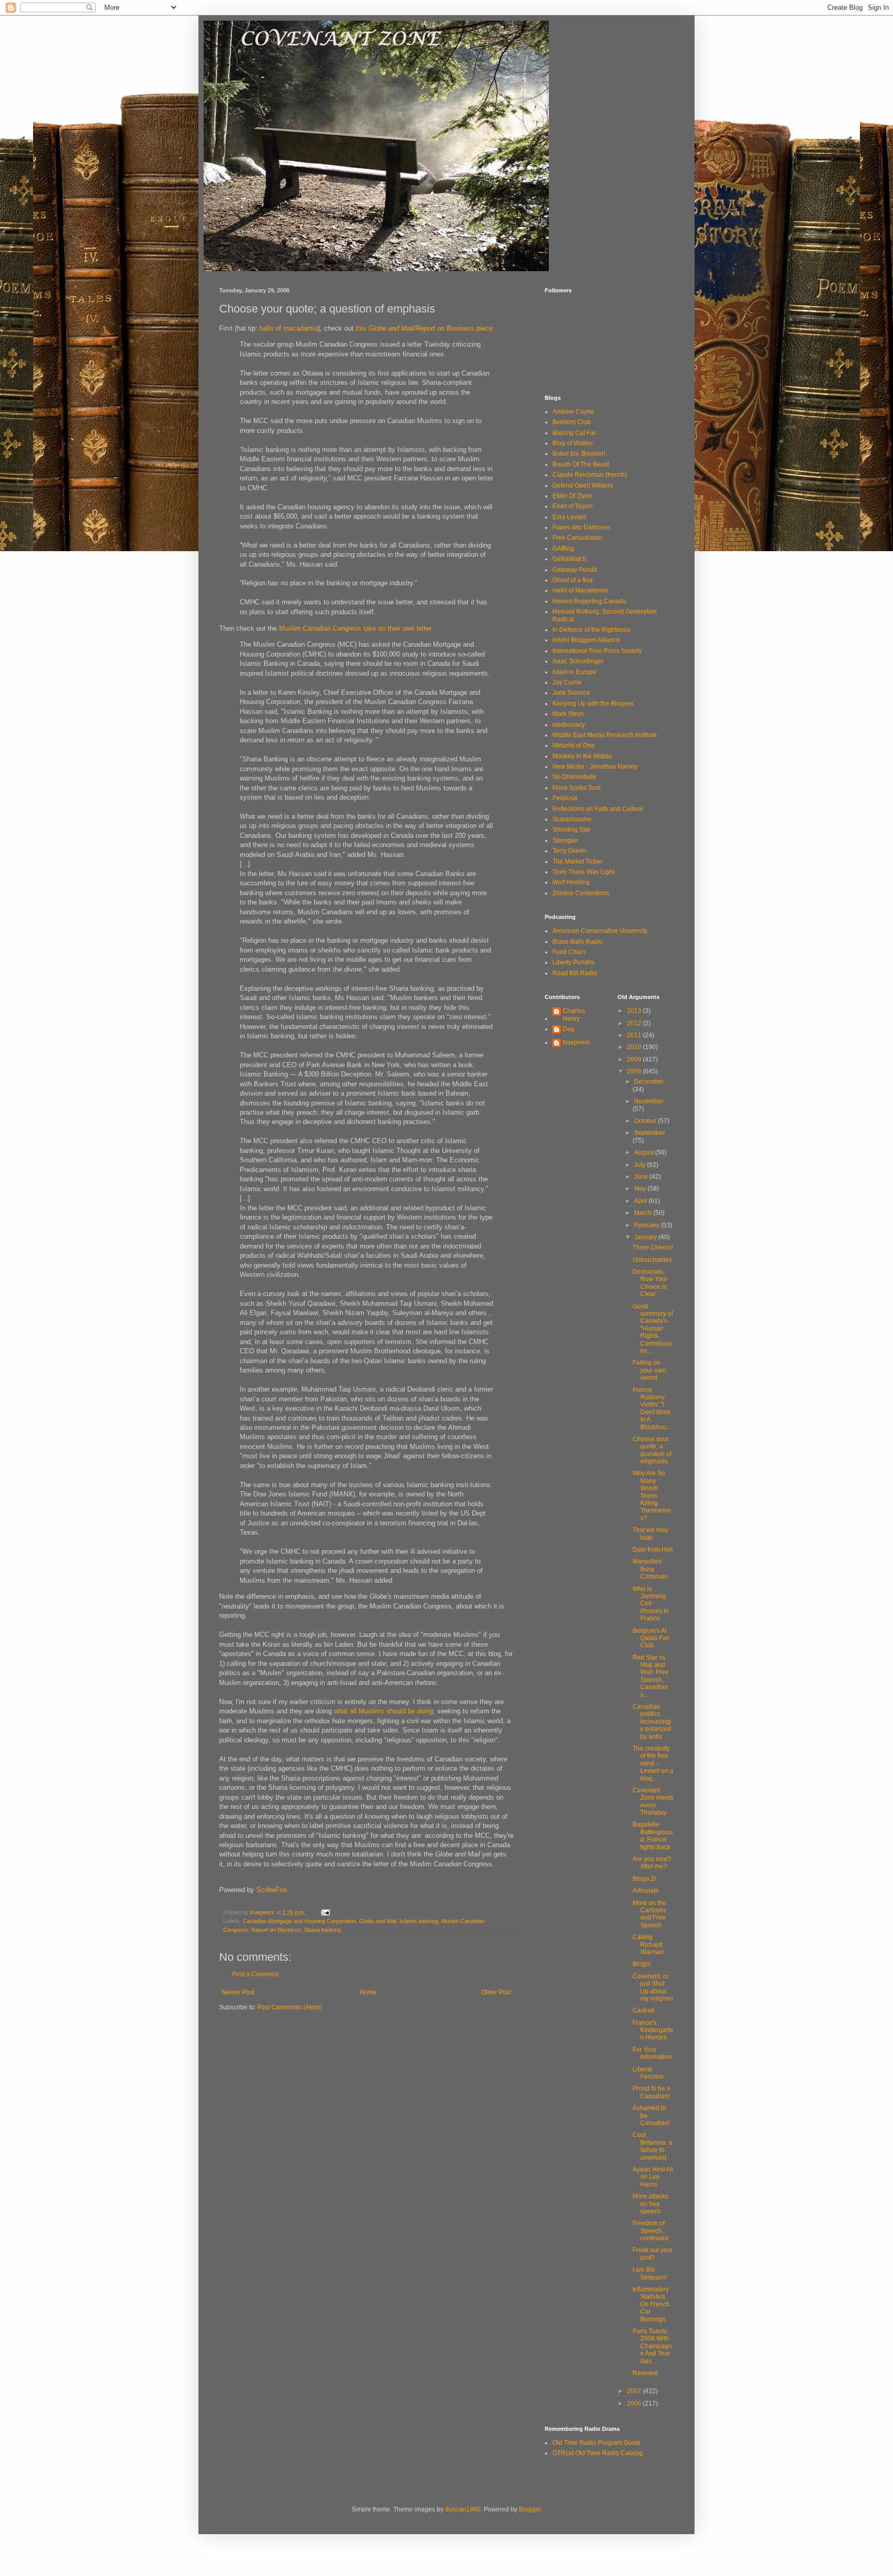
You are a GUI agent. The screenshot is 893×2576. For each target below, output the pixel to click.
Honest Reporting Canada (589, 601)
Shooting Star (572, 830)
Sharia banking (322, 1930)
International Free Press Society (597, 651)
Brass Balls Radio (578, 942)
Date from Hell (653, 1550)
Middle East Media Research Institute (605, 735)
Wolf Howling (571, 882)
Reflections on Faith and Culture (598, 809)
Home (368, 1992)
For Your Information (652, 2053)
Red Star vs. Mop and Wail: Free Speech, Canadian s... (651, 1676)
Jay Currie (567, 682)
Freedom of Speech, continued (650, 2231)
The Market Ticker (578, 862)
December (649, 1082)
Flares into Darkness (581, 527)
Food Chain (569, 952)
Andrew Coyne (573, 412)
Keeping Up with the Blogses (593, 704)
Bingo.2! (644, 1879)
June (642, 1177)
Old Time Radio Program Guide (597, 2443)
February (648, 1225)
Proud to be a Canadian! (651, 2092)
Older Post (496, 1992)
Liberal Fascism (648, 2073)
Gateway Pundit (575, 570)
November (649, 1101)
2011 (635, 1035)
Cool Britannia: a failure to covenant (652, 2146)
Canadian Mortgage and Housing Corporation (299, 1921)
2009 (635, 1059)
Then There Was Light (583, 872)
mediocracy (569, 725)
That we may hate (650, 1534)
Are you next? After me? (652, 1863)
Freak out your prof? (653, 2254)
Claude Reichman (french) (590, 475)
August (645, 1152)
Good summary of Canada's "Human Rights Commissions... (653, 1329)
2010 (635, 1047)
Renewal (645, 2373)
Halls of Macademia (580, 590)
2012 (635, 1023)
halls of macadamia (289, 328)
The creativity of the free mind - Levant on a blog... (653, 1763)
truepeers (576, 1042)
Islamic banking (419, 1921)
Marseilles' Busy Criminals (650, 1569)
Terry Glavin (569, 851)
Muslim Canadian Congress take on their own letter (355, 628)
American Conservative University (600, 931)
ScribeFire (272, 1890)
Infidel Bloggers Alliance (586, 640)
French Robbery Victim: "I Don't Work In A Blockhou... (652, 1409)
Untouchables (652, 1260)
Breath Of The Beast (581, 464)
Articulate (646, 1891)
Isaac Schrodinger (578, 661)
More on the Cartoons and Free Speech (649, 1914)
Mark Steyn (568, 714)
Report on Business (276, 1930)
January (646, 1237)
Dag (569, 1029)
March (644, 1213)
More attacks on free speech (650, 2204)
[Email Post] (325, 1912)
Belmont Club (572, 422)
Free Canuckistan (577, 538)
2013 (635, 1011)
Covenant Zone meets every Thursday (653, 1801)
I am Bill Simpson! (650, 2273)
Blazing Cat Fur (574, 433)
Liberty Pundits (573, 962)
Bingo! (642, 1964)
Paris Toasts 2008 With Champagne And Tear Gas (652, 2346)
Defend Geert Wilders (583, 486)
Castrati (643, 2010)
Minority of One (574, 745)
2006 (635, 2403)
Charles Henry (574, 1014)
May (641, 1189)
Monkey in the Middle (582, 756)
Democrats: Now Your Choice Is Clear (650, 1283)
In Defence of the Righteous (591, 630)
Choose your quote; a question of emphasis (652, 1450)
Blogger (530, 2509)
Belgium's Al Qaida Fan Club (651, 1638)
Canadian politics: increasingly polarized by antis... (652, 1722)
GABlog (563, 549)
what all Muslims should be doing (383, 1711)
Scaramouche (572, 819)
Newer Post (238, 1992)
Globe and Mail (378, 1921)
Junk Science (571, 693)
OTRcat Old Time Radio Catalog (598, 2453)
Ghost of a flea (573, 580)
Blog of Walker (573, 443)
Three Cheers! (653, 1247)
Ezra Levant (569, 517)
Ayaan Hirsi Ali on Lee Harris (653, 2177)
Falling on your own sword (649, 1370)
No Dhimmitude (574, 777)
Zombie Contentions (581, 893)
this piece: (424, 328)
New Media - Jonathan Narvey (595, 767)
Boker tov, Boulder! (579, 454)
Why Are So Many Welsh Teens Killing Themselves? (652, 1495)
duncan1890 (463, 2509)
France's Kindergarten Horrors (653, 2030)
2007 (635, 2391)
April (641, 1201)
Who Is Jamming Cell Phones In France (651, 1604)
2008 (635, 1071)
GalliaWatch (569, 559)
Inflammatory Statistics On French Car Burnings (651, 2304)
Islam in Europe (574, 672)
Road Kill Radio (575, 973)
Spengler (565, 840)
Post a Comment (255, 1974)
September (650, 1133)
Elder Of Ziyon (572, 496)
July (641, 1165)
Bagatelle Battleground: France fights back (653, 1836)
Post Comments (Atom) (290, 2007)
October (646, 1121)
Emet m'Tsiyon (573, 506)
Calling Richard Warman (648, 1945)
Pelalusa (565, 798)
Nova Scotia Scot (576, 788)
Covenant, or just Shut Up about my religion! (653, 1987)
